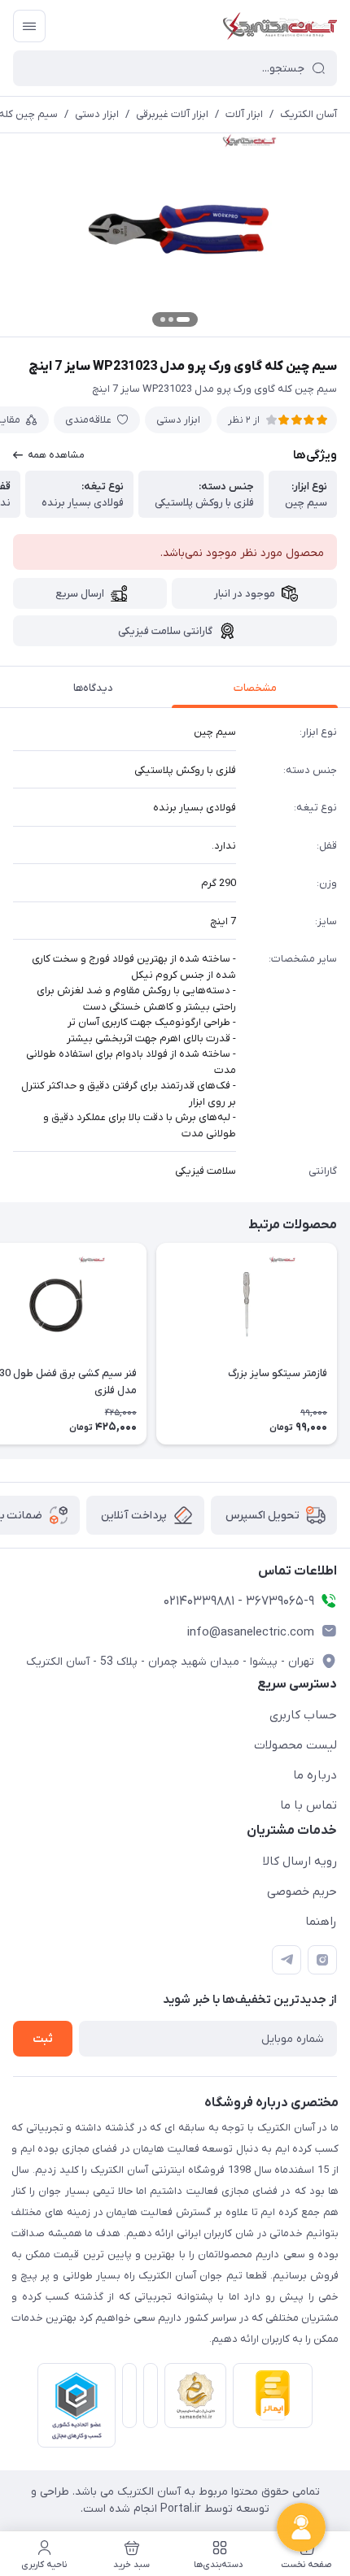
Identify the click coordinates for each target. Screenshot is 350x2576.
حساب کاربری (303, 1715)
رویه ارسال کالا (300, 1861)
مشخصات (255, 688)
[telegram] (287, 1960)
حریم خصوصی (302, 1892)
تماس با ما (308, 1805)
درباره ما (315, 1775)
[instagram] (322, 1960)
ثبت (43, 2039)
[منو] (29, 26)
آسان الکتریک (308, 114)
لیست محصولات (295, 1745)
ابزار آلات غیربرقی (172, 114)
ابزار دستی (97, 114)
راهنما (321, 1922)
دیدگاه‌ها (93, 688)
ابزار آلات (244, 114)
